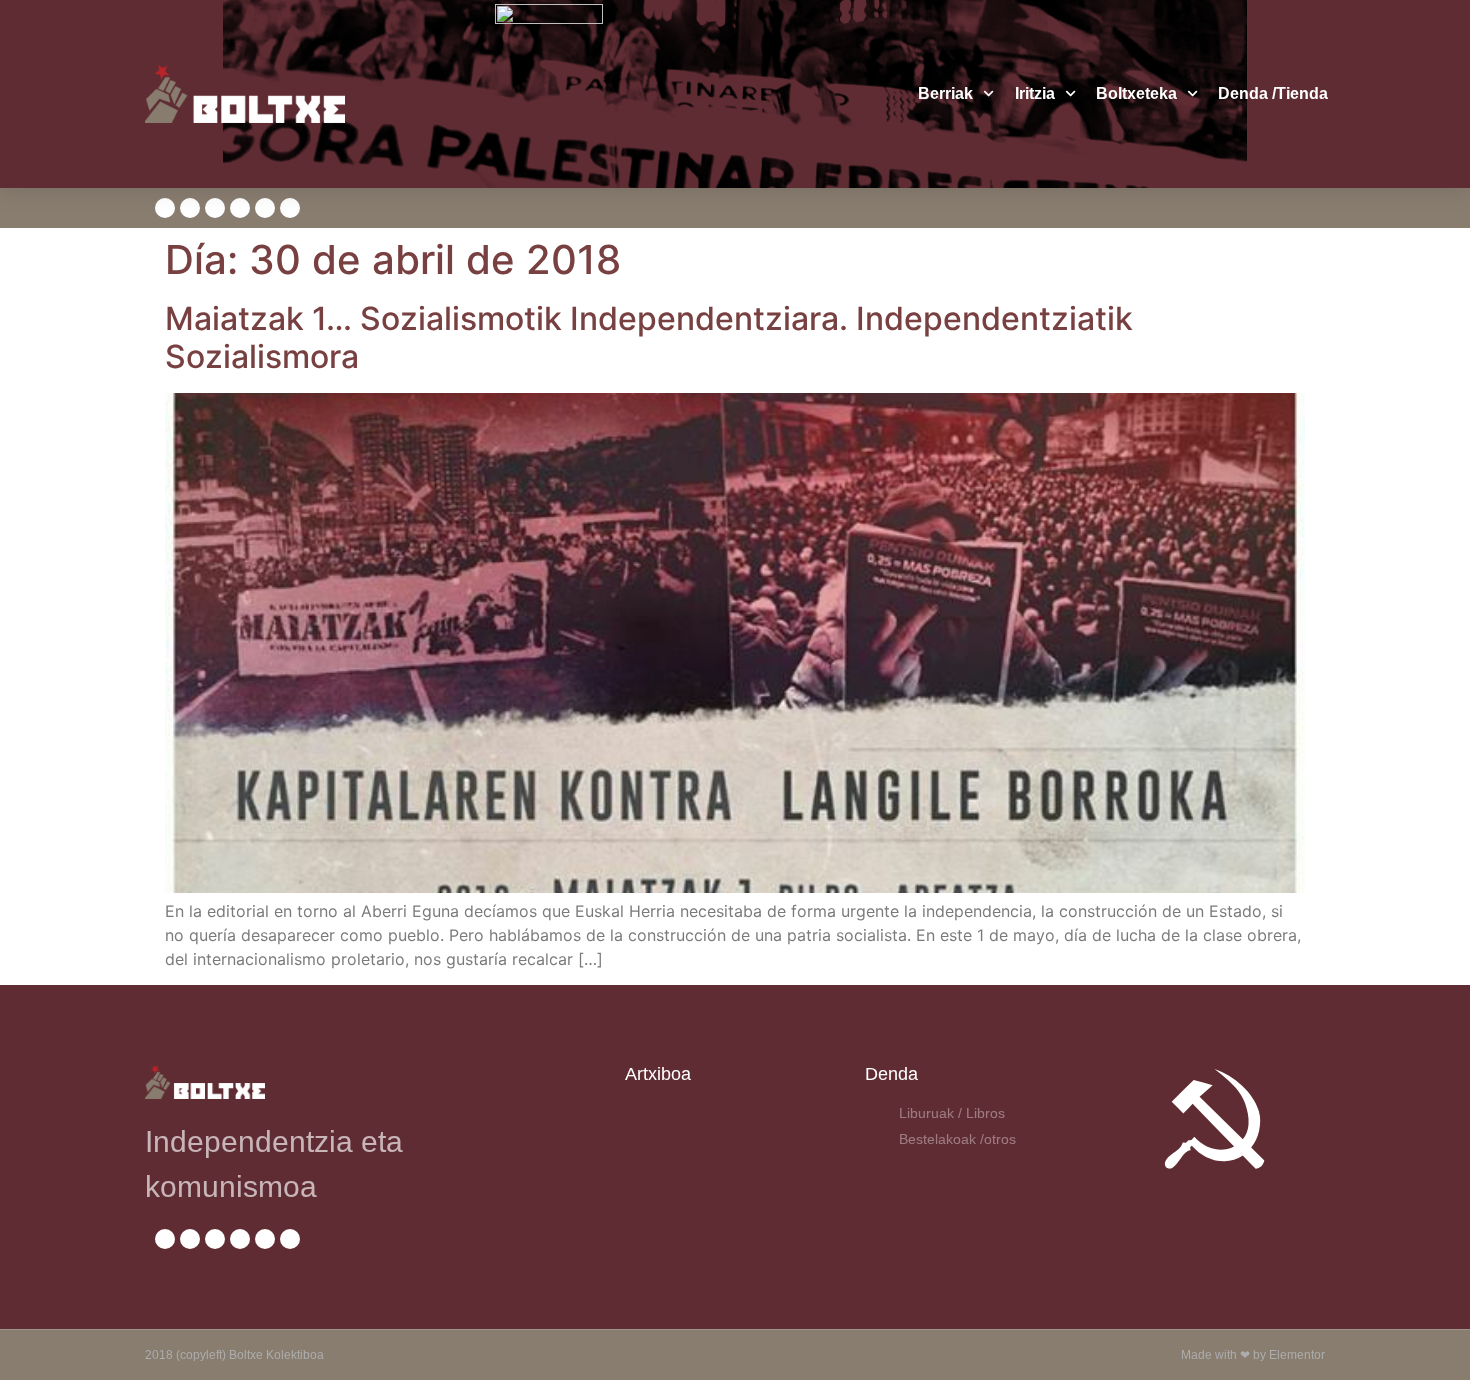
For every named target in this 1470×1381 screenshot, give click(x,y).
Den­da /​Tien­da (1273, 93)
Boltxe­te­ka (1136, 93)
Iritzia (1035, 93)
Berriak (945, 93)
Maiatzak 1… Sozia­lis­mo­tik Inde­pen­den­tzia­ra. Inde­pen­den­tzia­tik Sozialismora (649, 337)
